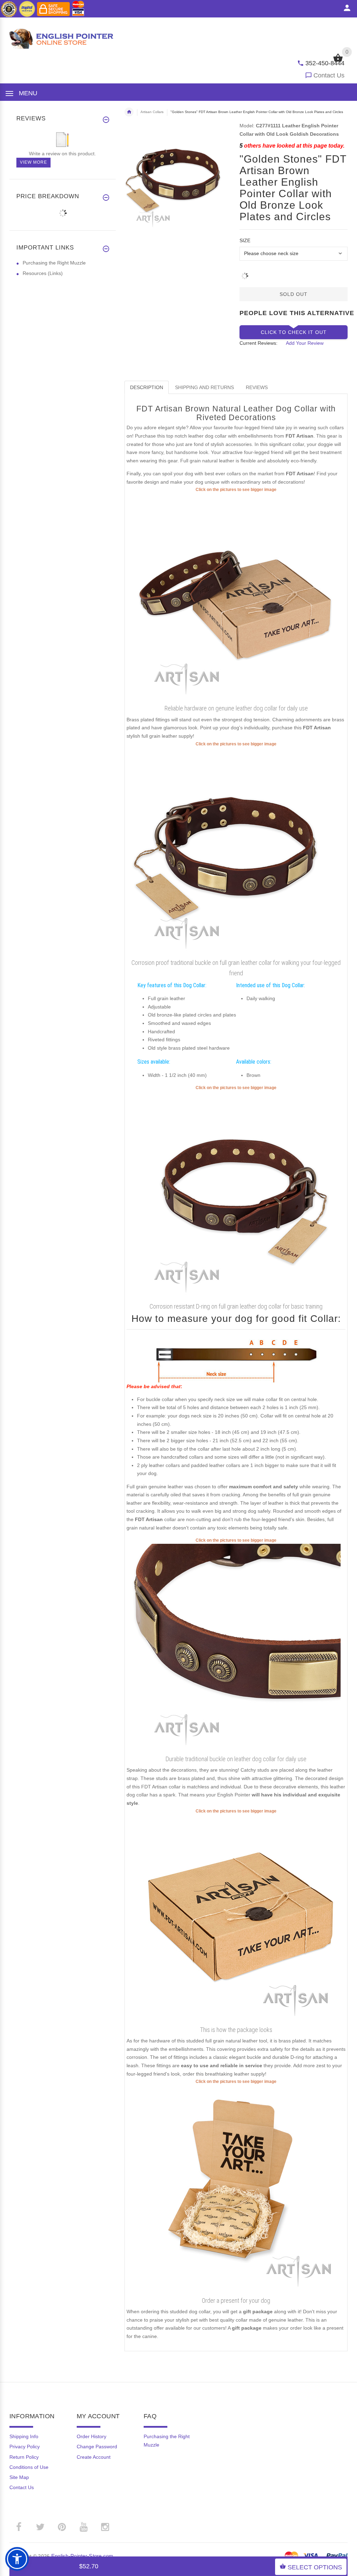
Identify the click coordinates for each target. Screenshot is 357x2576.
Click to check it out (294, 332)
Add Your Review (305, 343)
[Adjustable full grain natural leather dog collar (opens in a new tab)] (236, 597)
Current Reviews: (259, 343)
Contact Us (329, 75)
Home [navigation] (129, 112)
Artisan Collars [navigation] (152, 112)
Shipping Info (24, 2436)
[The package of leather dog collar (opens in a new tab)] (236, 1919)
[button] (17, 2559)
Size (245, 240)
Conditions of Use (29, 2467)
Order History (92, 2436)
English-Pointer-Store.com (82, 2556)
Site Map (19, 2477)
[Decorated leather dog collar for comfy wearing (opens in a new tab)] (236, 1648)
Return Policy (24, 2457)
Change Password (97, 2447)
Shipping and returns (204, 387)
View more (33, 162)
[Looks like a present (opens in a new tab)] (236, 2189)
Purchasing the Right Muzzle (54, 263)
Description (147, 387)
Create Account (94, 2457)
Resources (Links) (43, 273)
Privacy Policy (25, 2447)
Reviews (257, 387)
